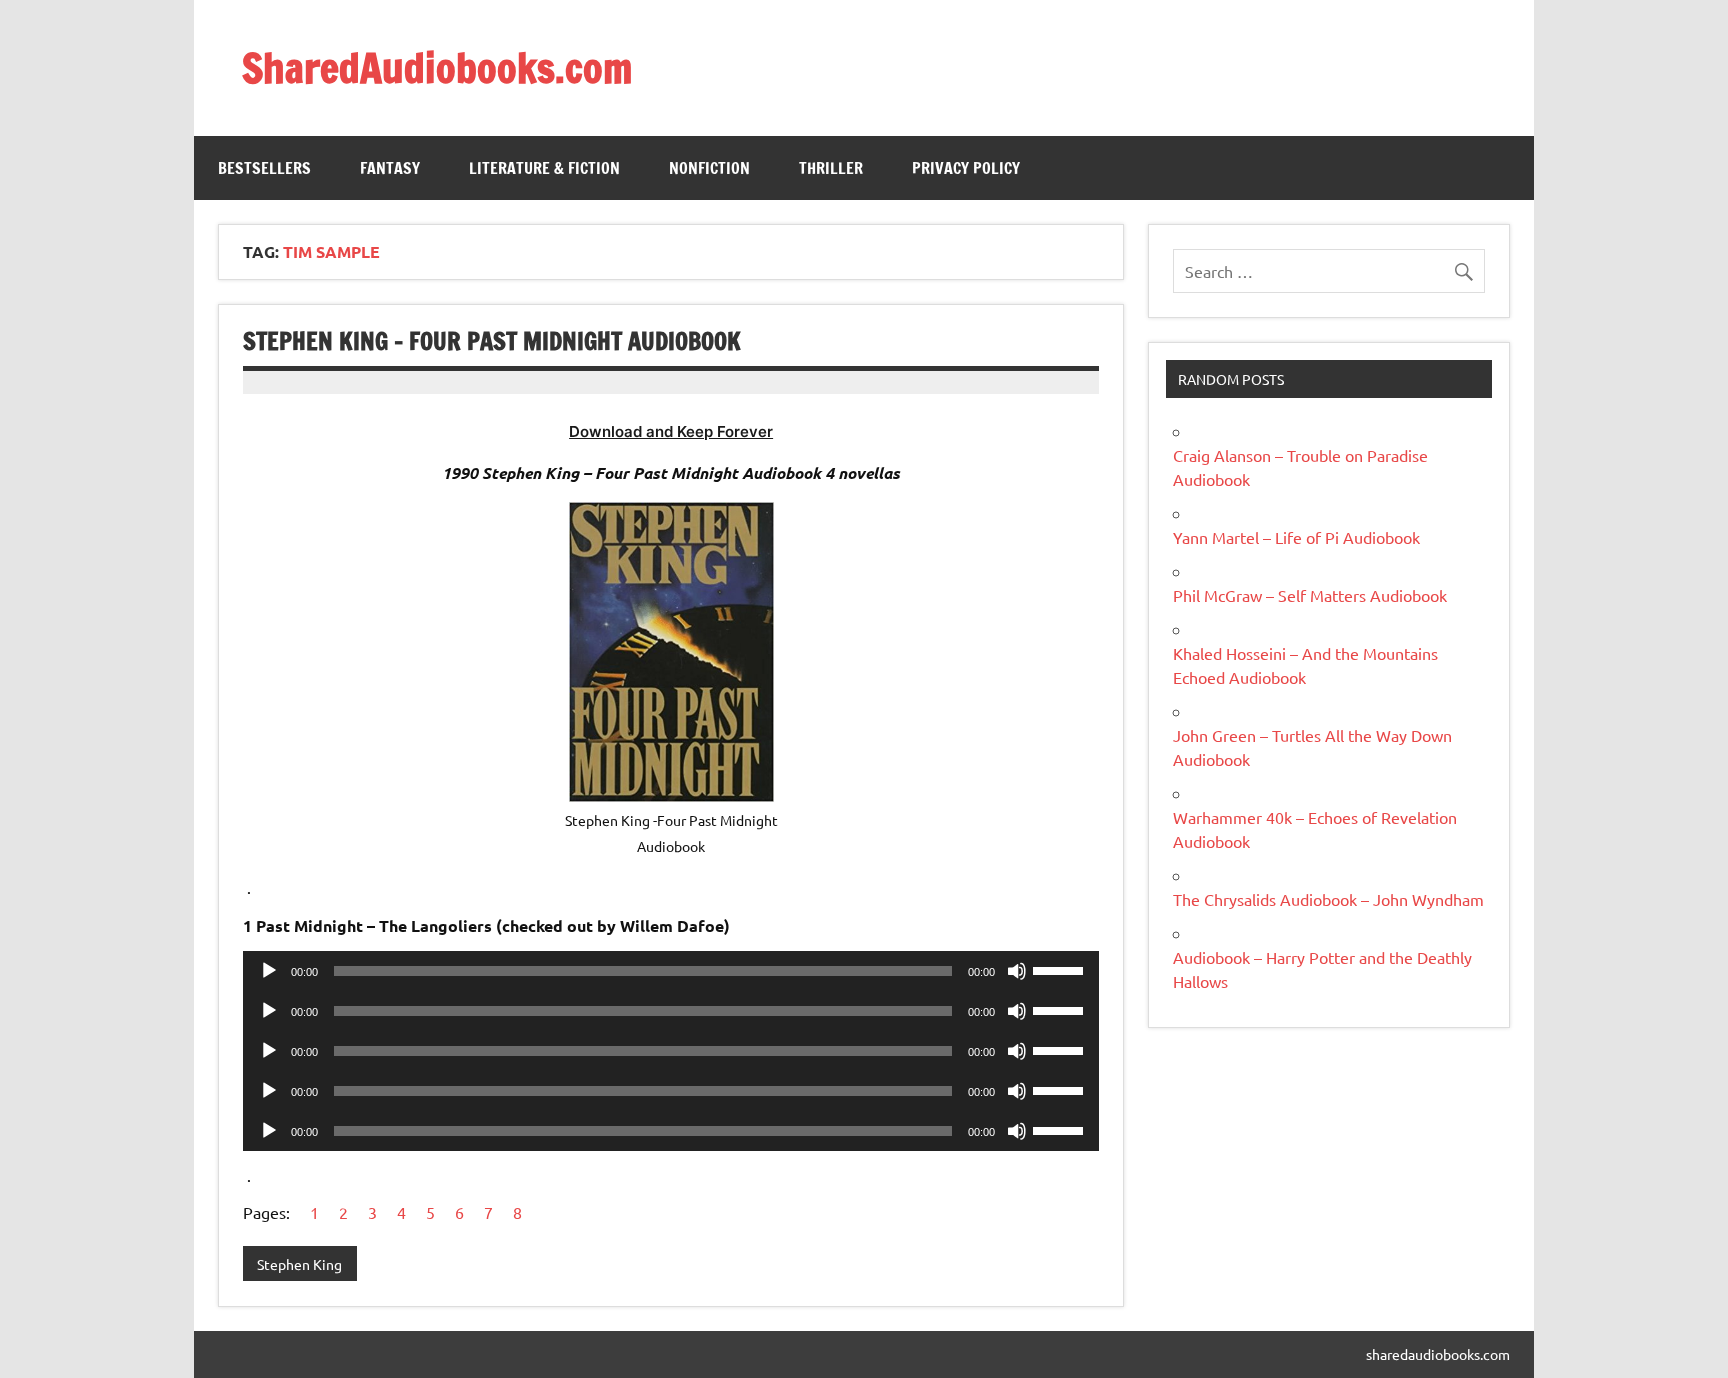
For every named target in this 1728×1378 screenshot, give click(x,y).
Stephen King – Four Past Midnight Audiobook (492, 341)
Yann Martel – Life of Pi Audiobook (1296, 537)
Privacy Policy (966, 168)
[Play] (269, 971)
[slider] (1061, 969)
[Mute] (1017, 971)
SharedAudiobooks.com (437, 67)
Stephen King (299, 1264)
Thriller (831, 168)
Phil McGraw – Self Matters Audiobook (1310, 595)
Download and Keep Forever (671, 431)
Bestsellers (264, 168)
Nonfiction (709, 168)
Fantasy (390, 168)
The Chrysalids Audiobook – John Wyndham (1328, 899)
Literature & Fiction (544, 168)
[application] (671, 971)
